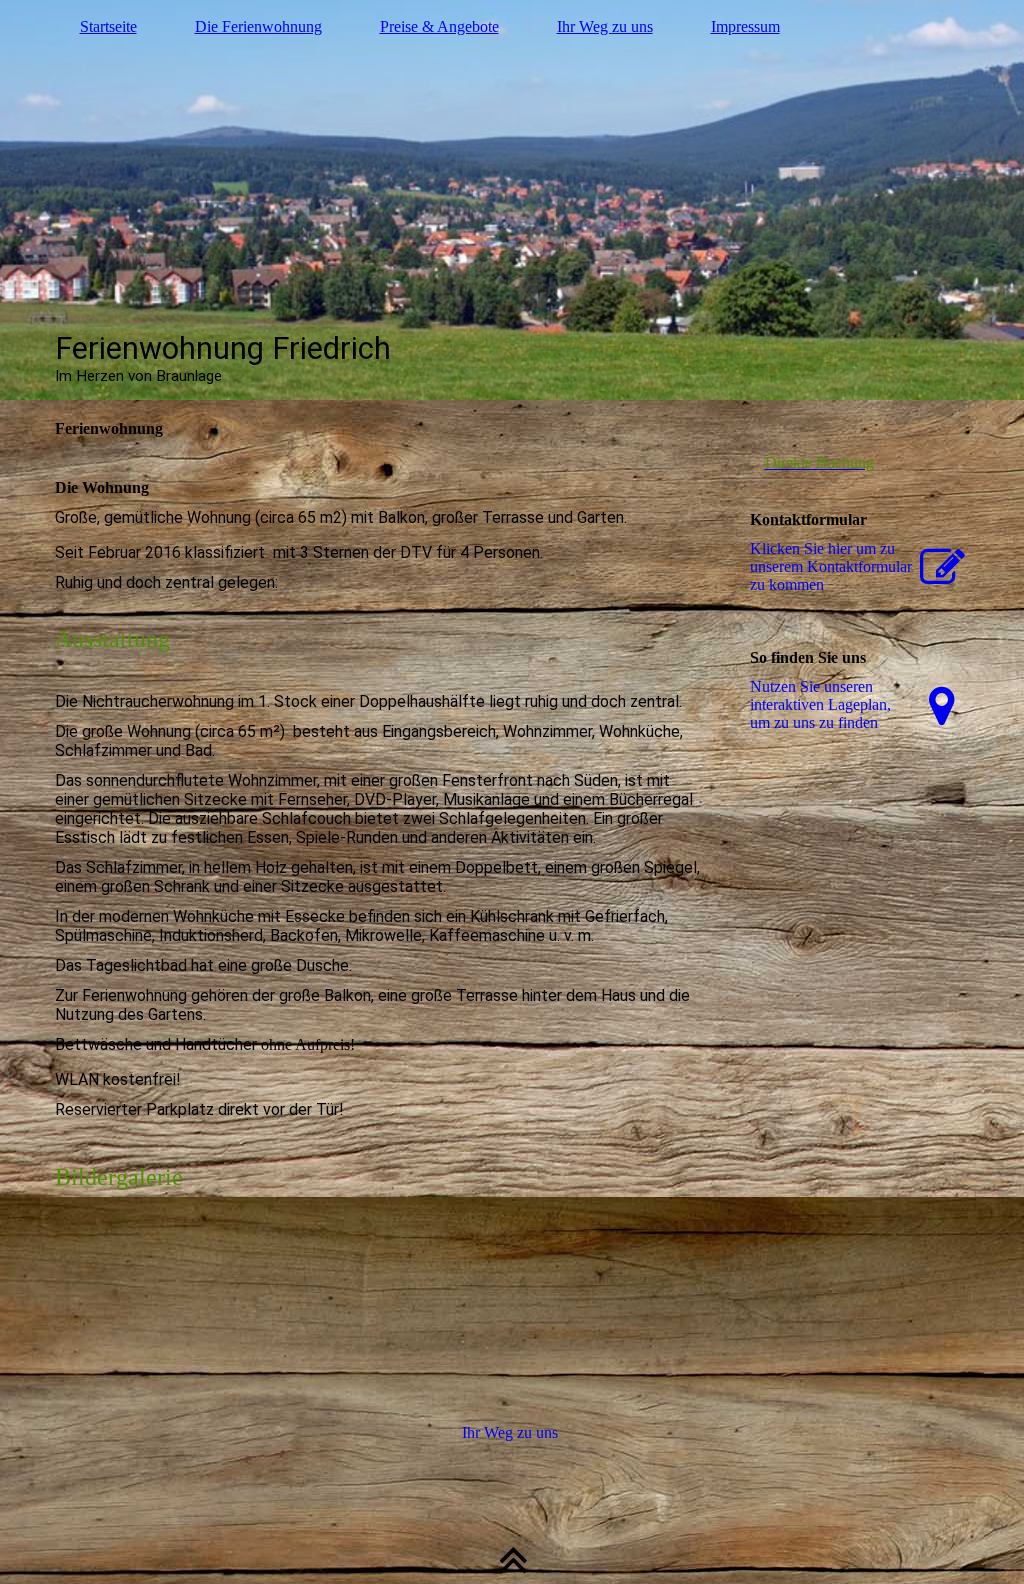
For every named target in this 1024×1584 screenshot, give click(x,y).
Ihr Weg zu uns (605, 26)
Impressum (745, 26)
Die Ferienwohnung (258, 26)
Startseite (108, 26)
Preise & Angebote (439, 26)
